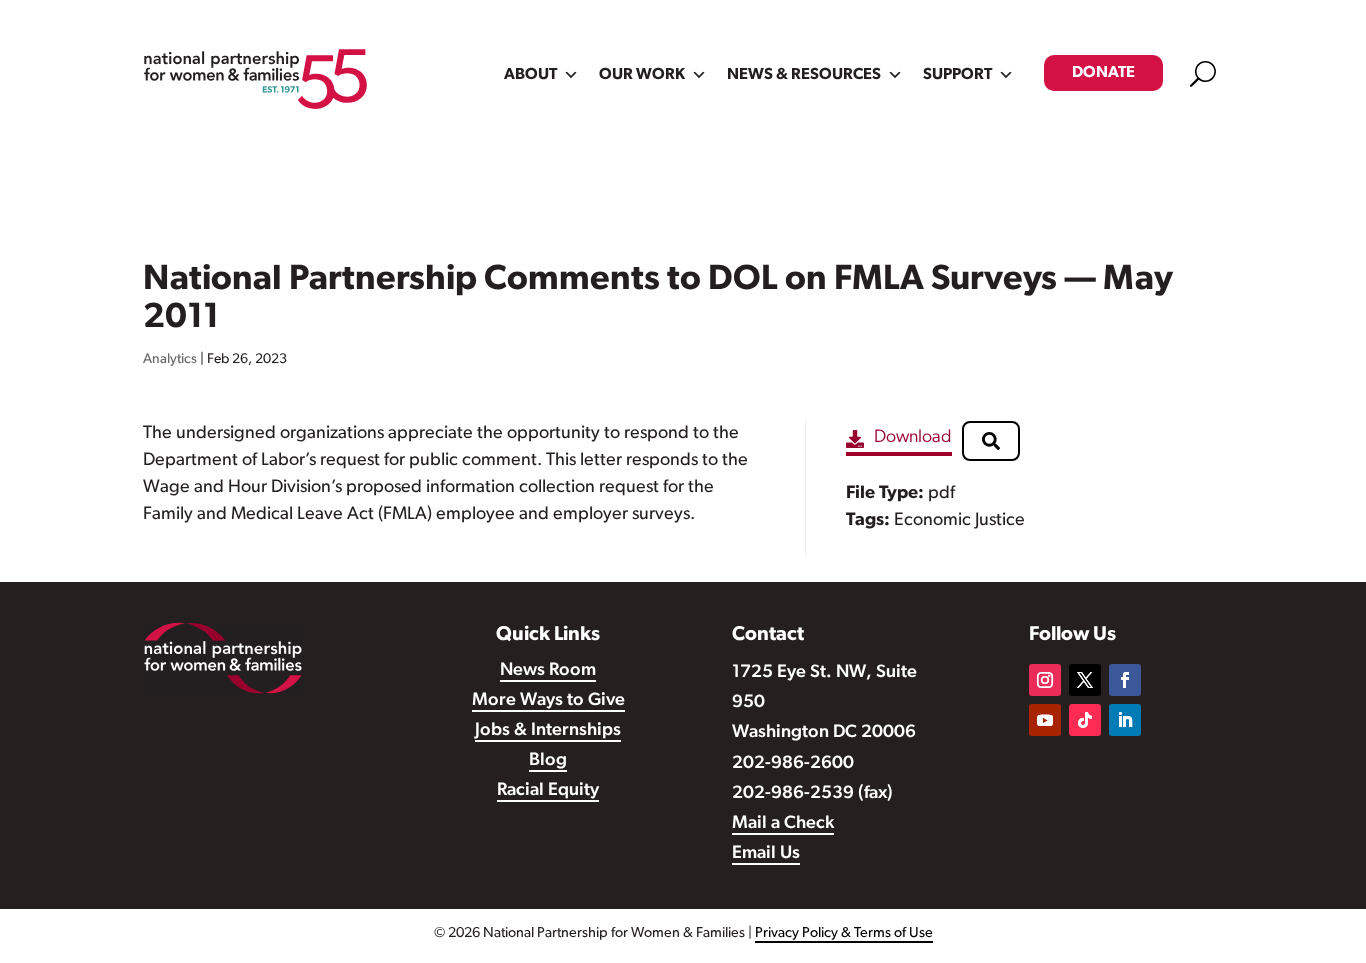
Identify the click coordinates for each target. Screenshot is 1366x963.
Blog (548, 761)
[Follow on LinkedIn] (1125, 720)
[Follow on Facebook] (1125, 680)
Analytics (170, 359)
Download (913, 438)
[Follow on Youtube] (1045, 720)
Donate (1103, 73)
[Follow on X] (1085, 680)
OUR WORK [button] (642, 75)
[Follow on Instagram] (1045, 680)
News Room (548, 671)
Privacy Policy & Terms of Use (844, 933)
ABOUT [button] (530, 75)
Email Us (766, 854)
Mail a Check (783, 824)
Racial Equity (548, 791)
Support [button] (957, 75)
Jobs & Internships (548, 731)
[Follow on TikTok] (1085, 720)
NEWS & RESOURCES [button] (804, 75)
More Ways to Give (548, 701)
